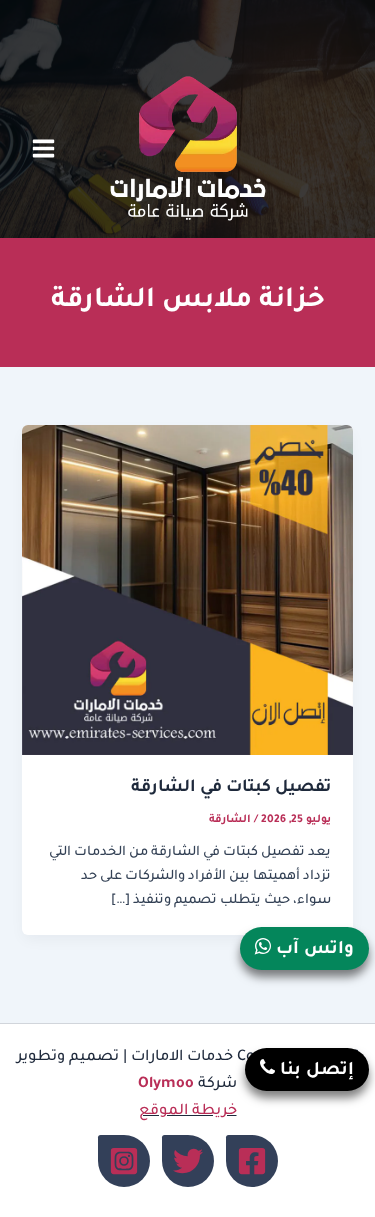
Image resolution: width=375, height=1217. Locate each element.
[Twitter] (188, 1161)
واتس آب (312, 950)
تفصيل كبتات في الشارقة (231, 788)
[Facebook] (252, 1161)
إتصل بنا (314, 1071)
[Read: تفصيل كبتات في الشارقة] (187, 591)
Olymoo (166, 1084)
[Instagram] (124, 1161)
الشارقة (230, 820)
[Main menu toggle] (43, 148)
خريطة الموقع (188, 1111)
